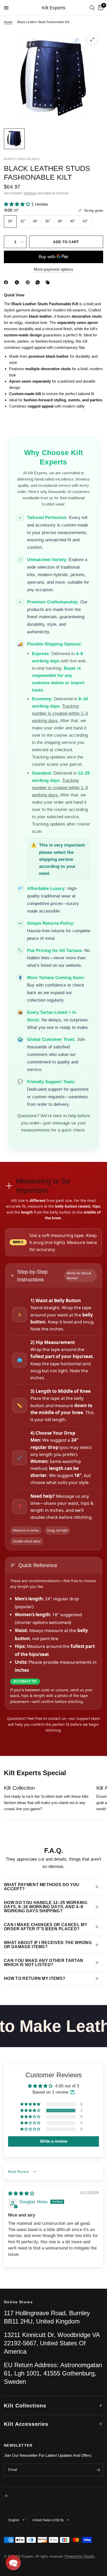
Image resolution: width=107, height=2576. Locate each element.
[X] (18, 282)
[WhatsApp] (39, 282)
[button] (18, 204)
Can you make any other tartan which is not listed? (44, 1963)
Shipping (30, 193)
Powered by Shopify (80, 2556)
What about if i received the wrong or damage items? (48, 1945)
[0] (100, 8)
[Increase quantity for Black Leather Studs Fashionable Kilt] (22, 242)
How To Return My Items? (35, 1978)
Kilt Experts (54, 8)
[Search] (92, 8)
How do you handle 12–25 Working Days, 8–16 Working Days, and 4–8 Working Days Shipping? (46, 1907)
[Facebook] (7, 282)
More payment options (53, 269)
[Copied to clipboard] (49, 282)
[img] (21, 2194)
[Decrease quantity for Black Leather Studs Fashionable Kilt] (8, 242)
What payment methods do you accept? (42, 1887)
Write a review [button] (54, 2141)
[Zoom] (92, 39)
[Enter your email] (98, 2470)
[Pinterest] (29, 282)
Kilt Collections (25, 2406)
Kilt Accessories (26, 2424)
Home (8, 22)
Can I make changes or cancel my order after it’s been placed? (46, 1927)
